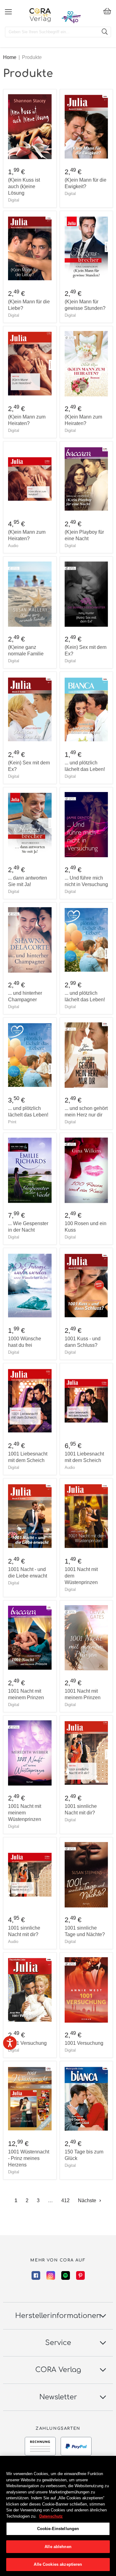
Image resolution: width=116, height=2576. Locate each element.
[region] (58, 2516)
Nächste (88, 2200)
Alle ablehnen (58, 2547)
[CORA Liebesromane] (40, 15)
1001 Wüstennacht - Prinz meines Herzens (29, 2158)
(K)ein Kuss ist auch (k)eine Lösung (24, 186)
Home (10, 57)
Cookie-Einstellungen (58, 2529)
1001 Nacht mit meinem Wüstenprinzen (25, 1813)
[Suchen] (105, 32)
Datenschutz (51, 2516)
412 (65, 2200)
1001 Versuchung (27, 2043)
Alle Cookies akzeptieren (58, 2564)
